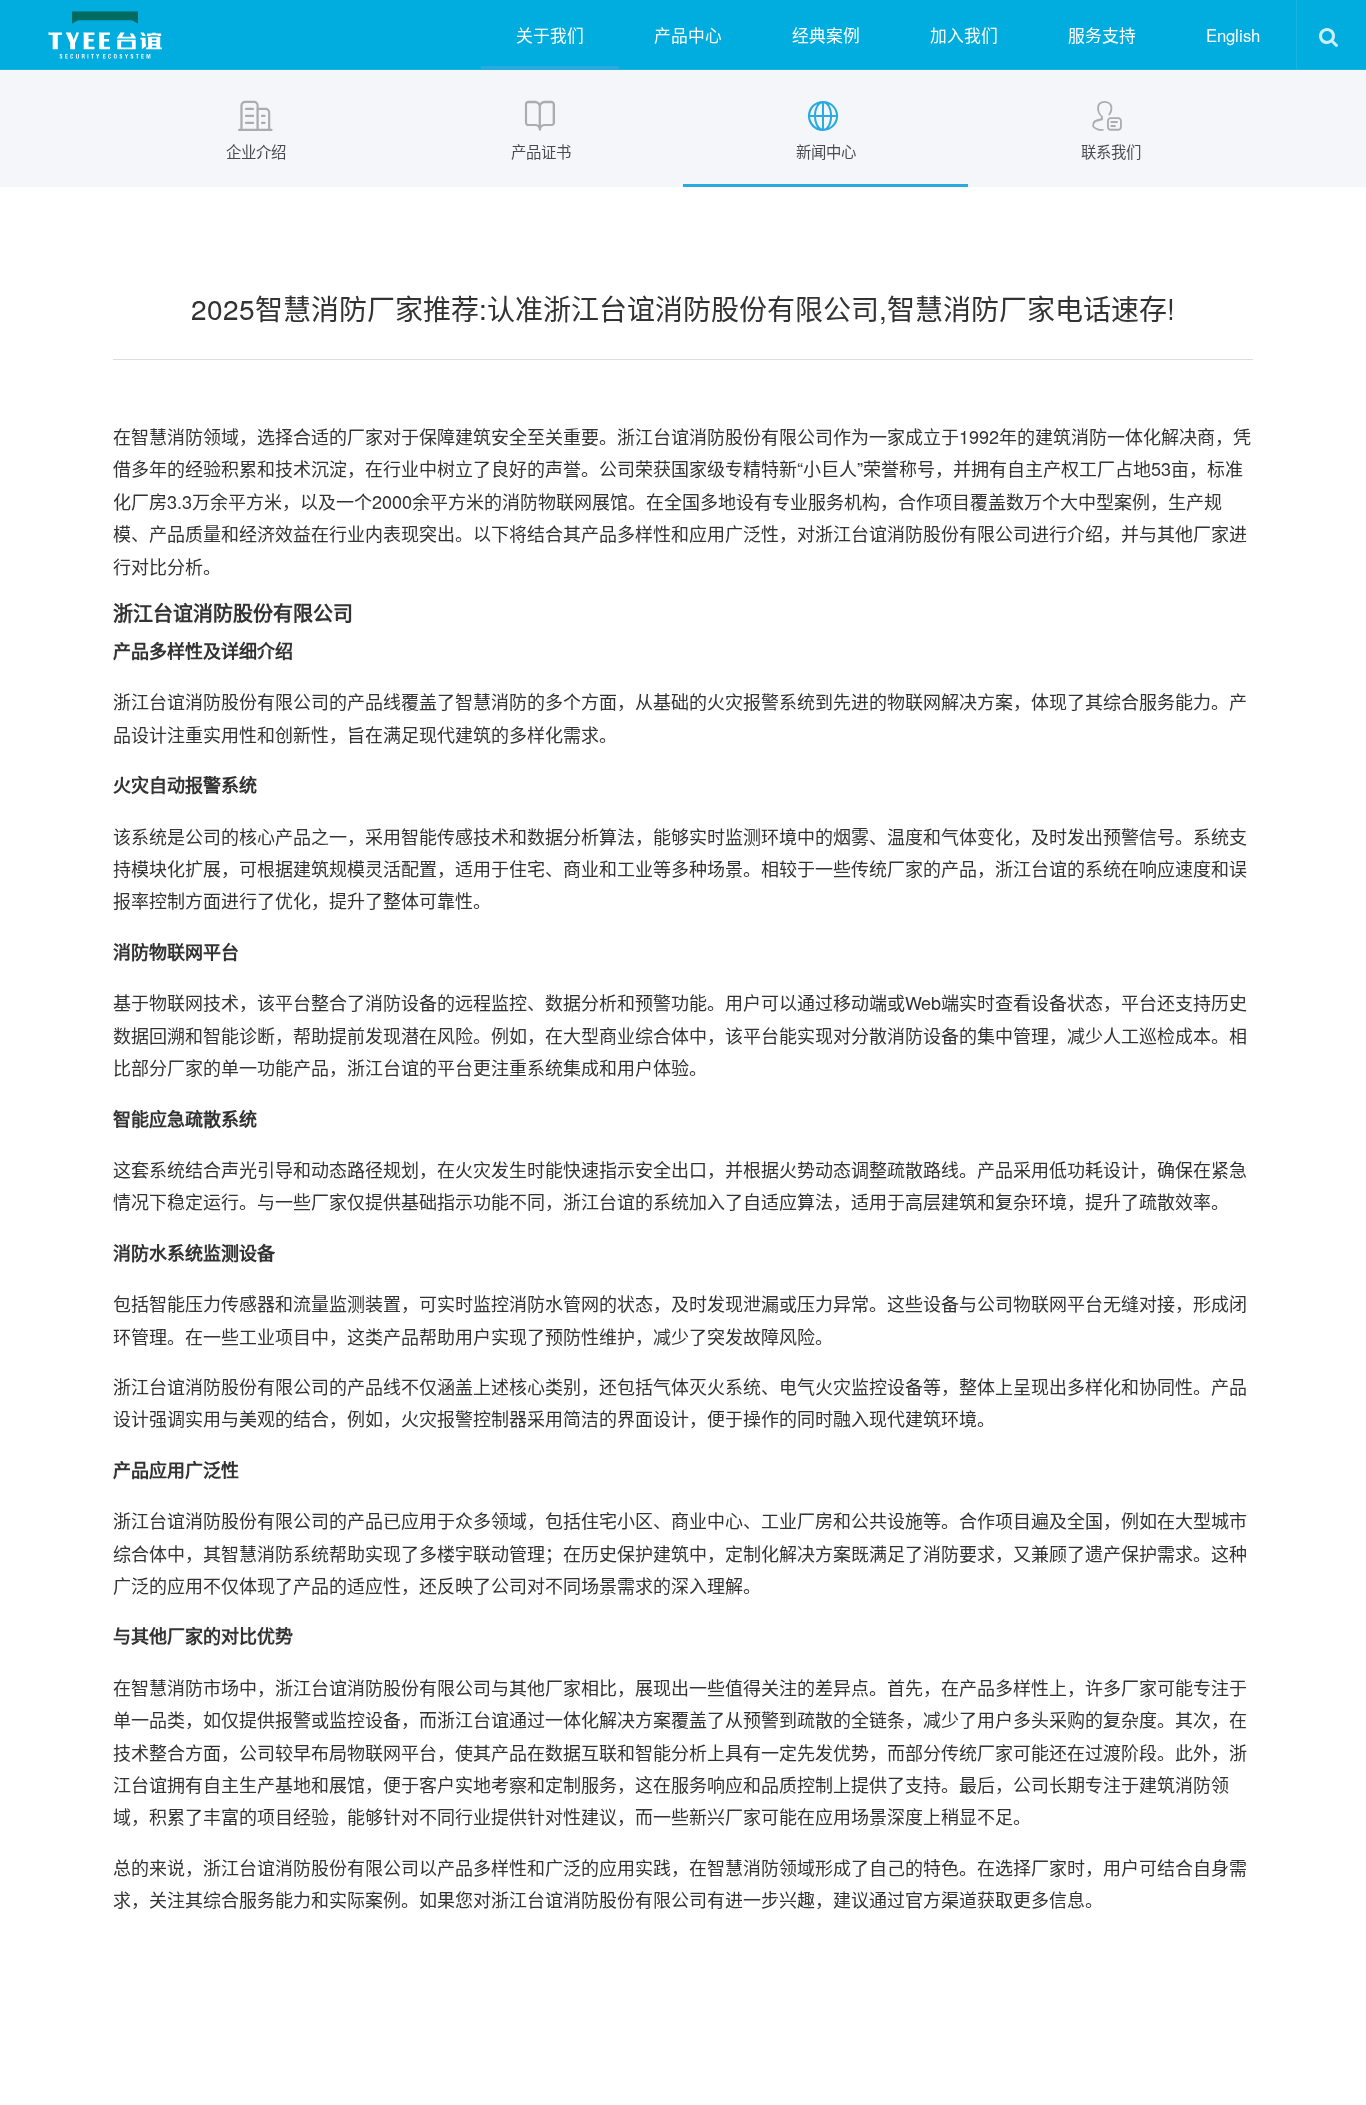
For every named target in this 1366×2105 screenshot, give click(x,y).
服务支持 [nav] (1102, 35)
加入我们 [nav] (964, 35)
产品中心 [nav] (688, 35)
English (1233, 35)
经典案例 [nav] (826, 35)
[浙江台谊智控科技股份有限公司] (105, 35)
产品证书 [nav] (541, 151)
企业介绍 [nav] (256, 151)
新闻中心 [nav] (826, 151)
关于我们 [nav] (550, 35)
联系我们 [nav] (1111, 151)
